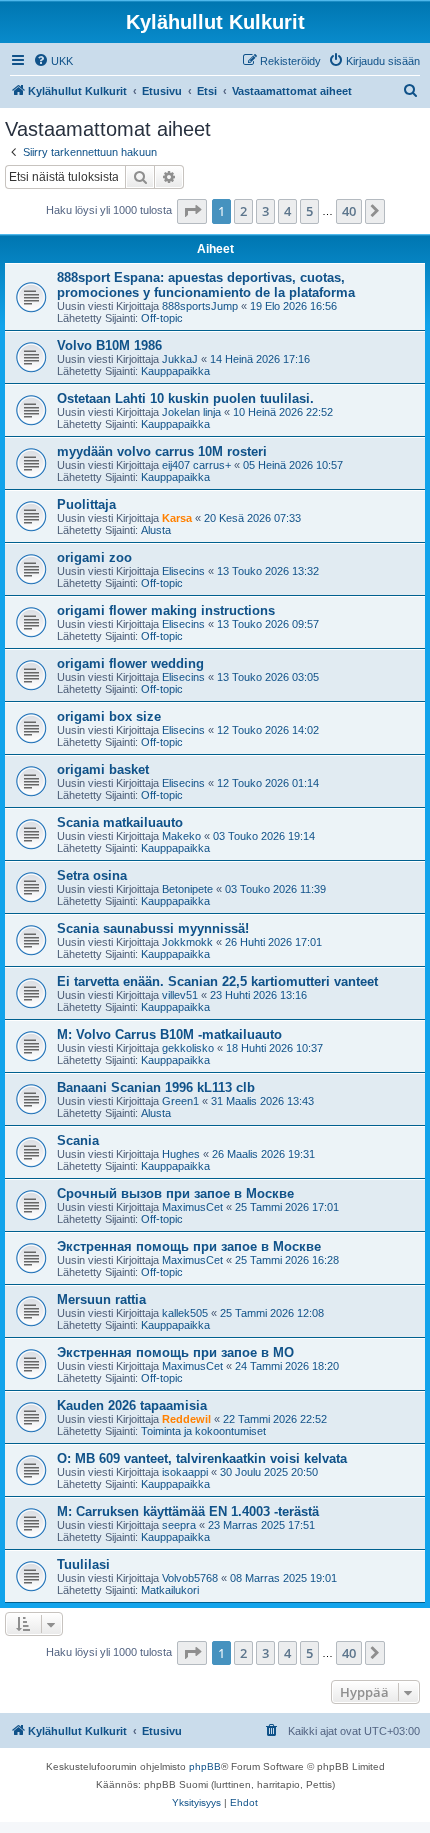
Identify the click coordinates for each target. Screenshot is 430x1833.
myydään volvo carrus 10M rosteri (162, 451)
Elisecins (183, 571)
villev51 (180, 995)
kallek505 (185, 1313)
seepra (179, 1525)
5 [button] (309, 211)
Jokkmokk (187, 942)
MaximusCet (192, 1207)
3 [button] (265, 211)
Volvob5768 (190, 1578)
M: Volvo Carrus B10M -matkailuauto (169, 1034)
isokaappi (185, 1472)
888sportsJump (200, 306)
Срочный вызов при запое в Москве (175, 1193)
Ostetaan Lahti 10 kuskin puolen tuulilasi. (185, 398)
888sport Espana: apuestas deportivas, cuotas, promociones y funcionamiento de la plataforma (206, 285)
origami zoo (94, 557)
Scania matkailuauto (120, 822)
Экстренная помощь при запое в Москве (189, 1246)
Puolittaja (86, 504)
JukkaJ (180, 359)
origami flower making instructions (166, 610)
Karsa (177, 518)
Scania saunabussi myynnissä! (153, 928)
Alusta (156, 530)
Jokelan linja (191, 412)
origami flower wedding (130, 663)
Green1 (180, 1101)
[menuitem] (53, 61)
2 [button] (243, 211)
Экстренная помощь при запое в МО (175, 1352)
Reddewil (186, 1419)
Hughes (181, 1154)
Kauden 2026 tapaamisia (132, 1405)
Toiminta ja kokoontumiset (203, 1431)
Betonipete (187, 889)
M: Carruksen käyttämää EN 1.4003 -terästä (188, 1511)
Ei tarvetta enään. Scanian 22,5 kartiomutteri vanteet (217, 981)
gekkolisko (188, 1048)
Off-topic (162, 318)
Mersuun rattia (101, 1299)
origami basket (103, 769)
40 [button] (349, 211)
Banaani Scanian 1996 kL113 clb (156, 1087)
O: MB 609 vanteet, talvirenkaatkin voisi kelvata (202, 1458)
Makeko (181, 836)
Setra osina (92, 875)
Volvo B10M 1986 (109, 345)
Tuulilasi (83, 1564)
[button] (192, 211)
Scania (78, 1140)
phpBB (205, 1766)
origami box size (109, 716)
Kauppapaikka (175, 371)
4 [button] (287, 211)
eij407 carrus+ (196, 465)
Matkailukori (170, 1590)
